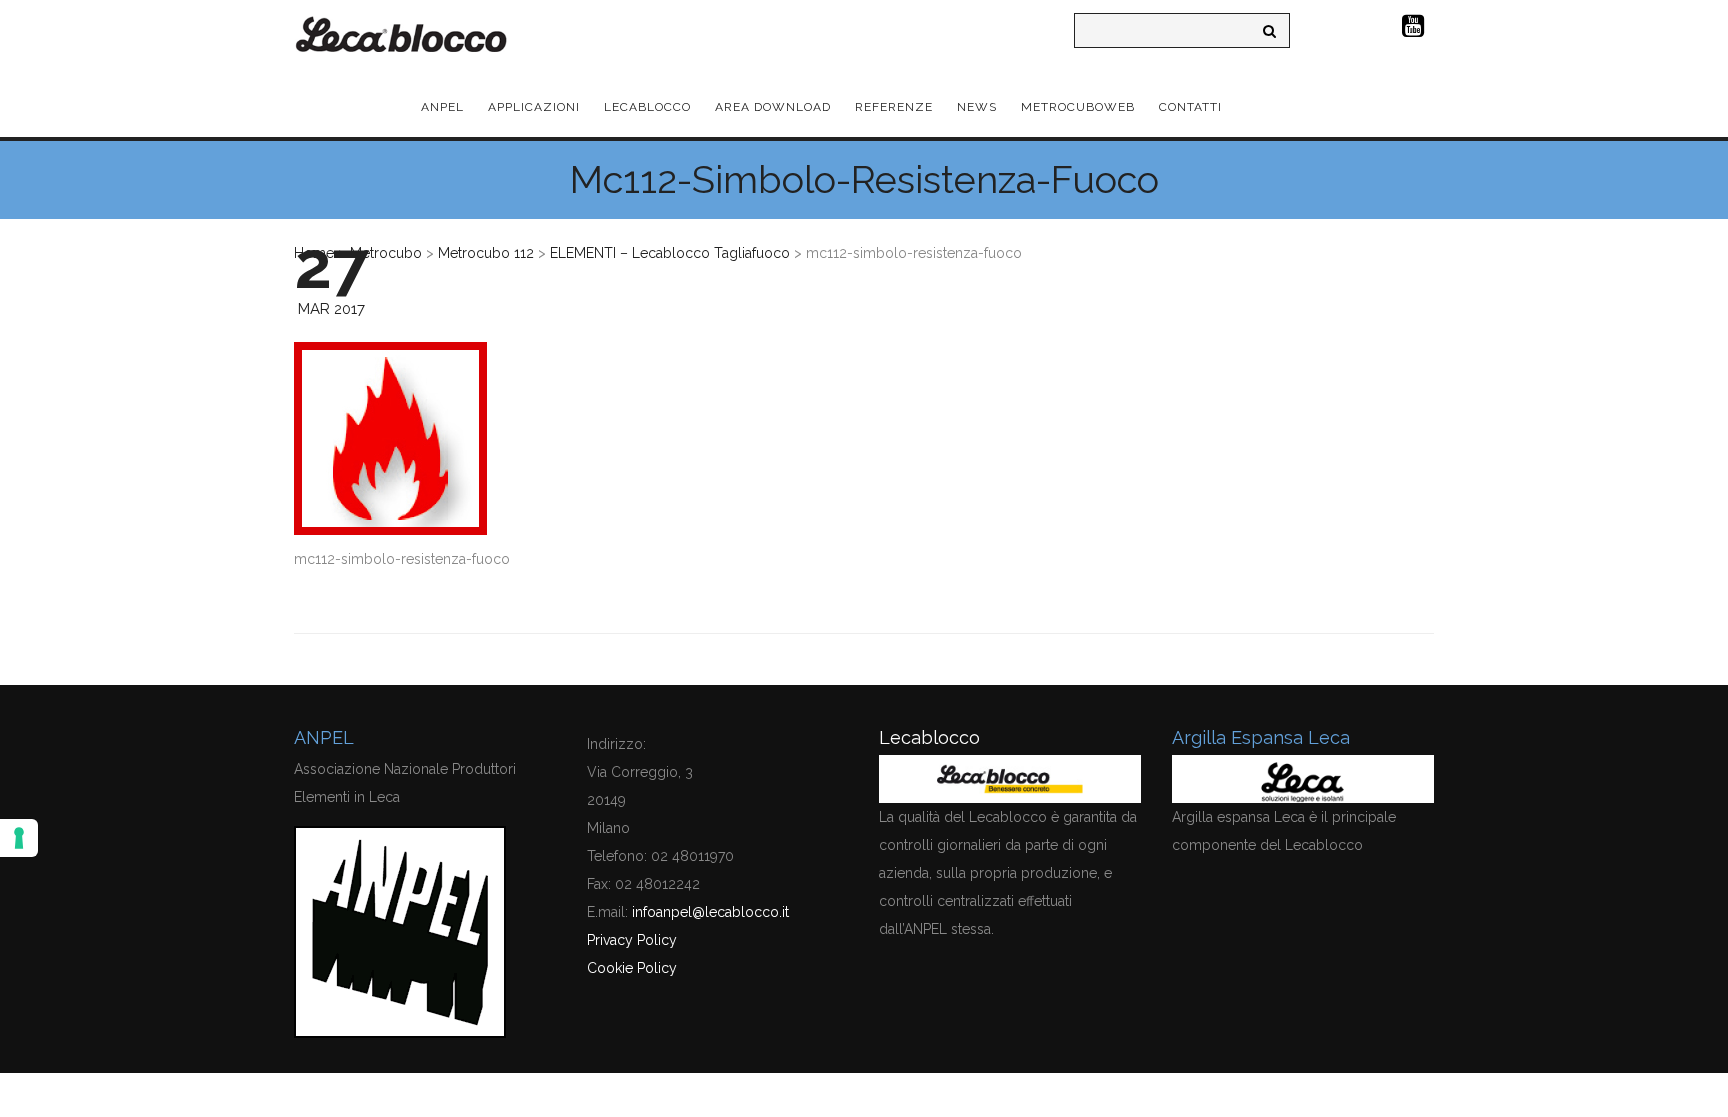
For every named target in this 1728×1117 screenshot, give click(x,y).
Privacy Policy (632, 940)
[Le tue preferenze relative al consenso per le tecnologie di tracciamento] (19, 838)
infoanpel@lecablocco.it (710, 912)
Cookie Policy (632, 968)
